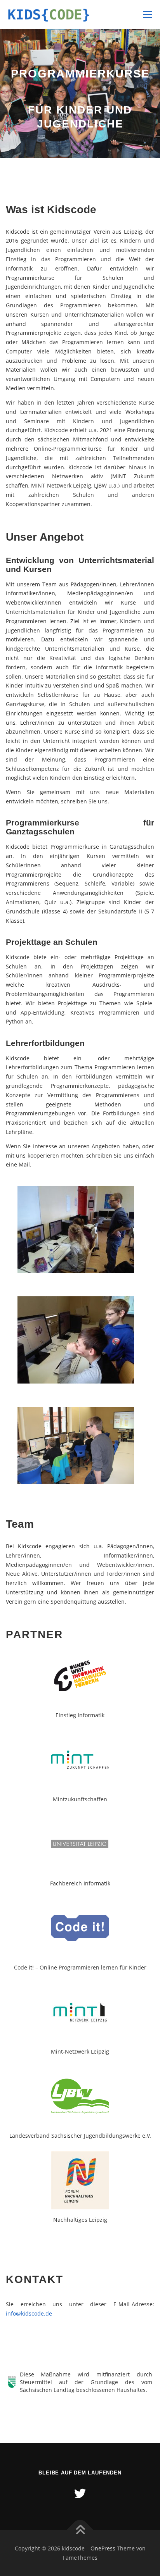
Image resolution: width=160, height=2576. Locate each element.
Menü (147, 14)
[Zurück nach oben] (80, 2530)
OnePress (103, 2548)
